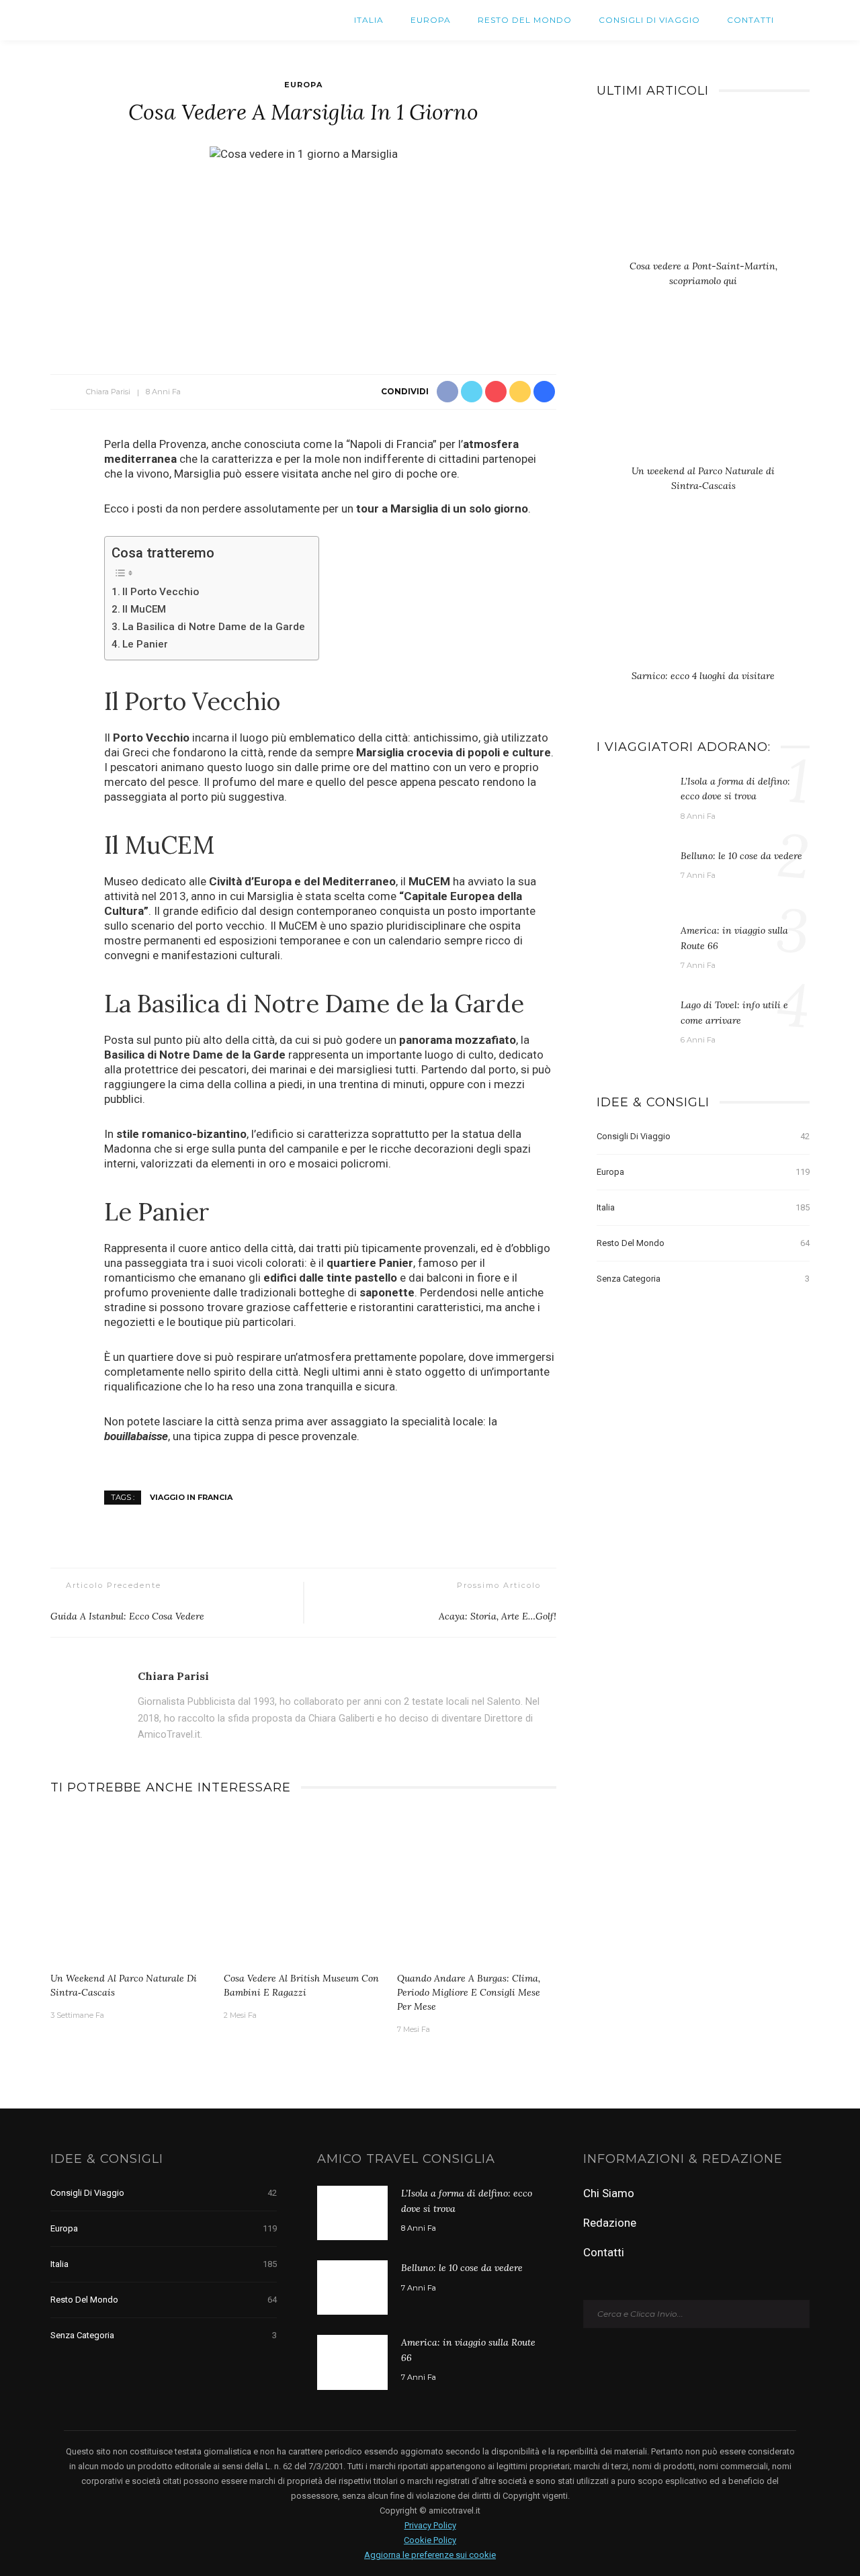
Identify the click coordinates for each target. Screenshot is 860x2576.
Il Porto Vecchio (161, 592)
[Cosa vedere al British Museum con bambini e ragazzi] (304, 1888)
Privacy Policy (430, 2525)
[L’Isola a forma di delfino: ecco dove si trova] (632, 800)
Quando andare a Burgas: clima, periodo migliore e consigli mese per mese (469, 1992)
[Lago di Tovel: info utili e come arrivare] (632, 1024)
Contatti (750, 20)
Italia (369, 20)
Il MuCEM (144, 609)
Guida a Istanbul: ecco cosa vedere (127, 1616)
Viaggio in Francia (191, 1497)
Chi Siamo (609, 2193)
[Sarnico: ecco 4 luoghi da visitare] (703, 600)
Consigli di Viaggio (649, 20)
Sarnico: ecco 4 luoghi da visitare (703, 676)
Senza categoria (703, 1279)
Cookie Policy (430, 2540)
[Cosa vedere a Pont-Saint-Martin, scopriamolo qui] (703, 190)
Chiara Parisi (108, 392)
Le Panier (145, 644)
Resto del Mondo (525, 20)
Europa (431, 20)
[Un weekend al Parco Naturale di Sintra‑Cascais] (130, 1888)
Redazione (610, 2223)
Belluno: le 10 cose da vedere (741, 856)
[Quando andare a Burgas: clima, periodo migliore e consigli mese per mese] (477, 1888)
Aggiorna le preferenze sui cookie (430, 2555)
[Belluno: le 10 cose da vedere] (632, 875)
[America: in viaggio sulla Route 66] (632, 949)
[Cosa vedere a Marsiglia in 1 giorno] (304, 153)
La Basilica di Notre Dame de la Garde (214, 627)
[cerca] (799, 20)
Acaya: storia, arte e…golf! (498, 1616)
